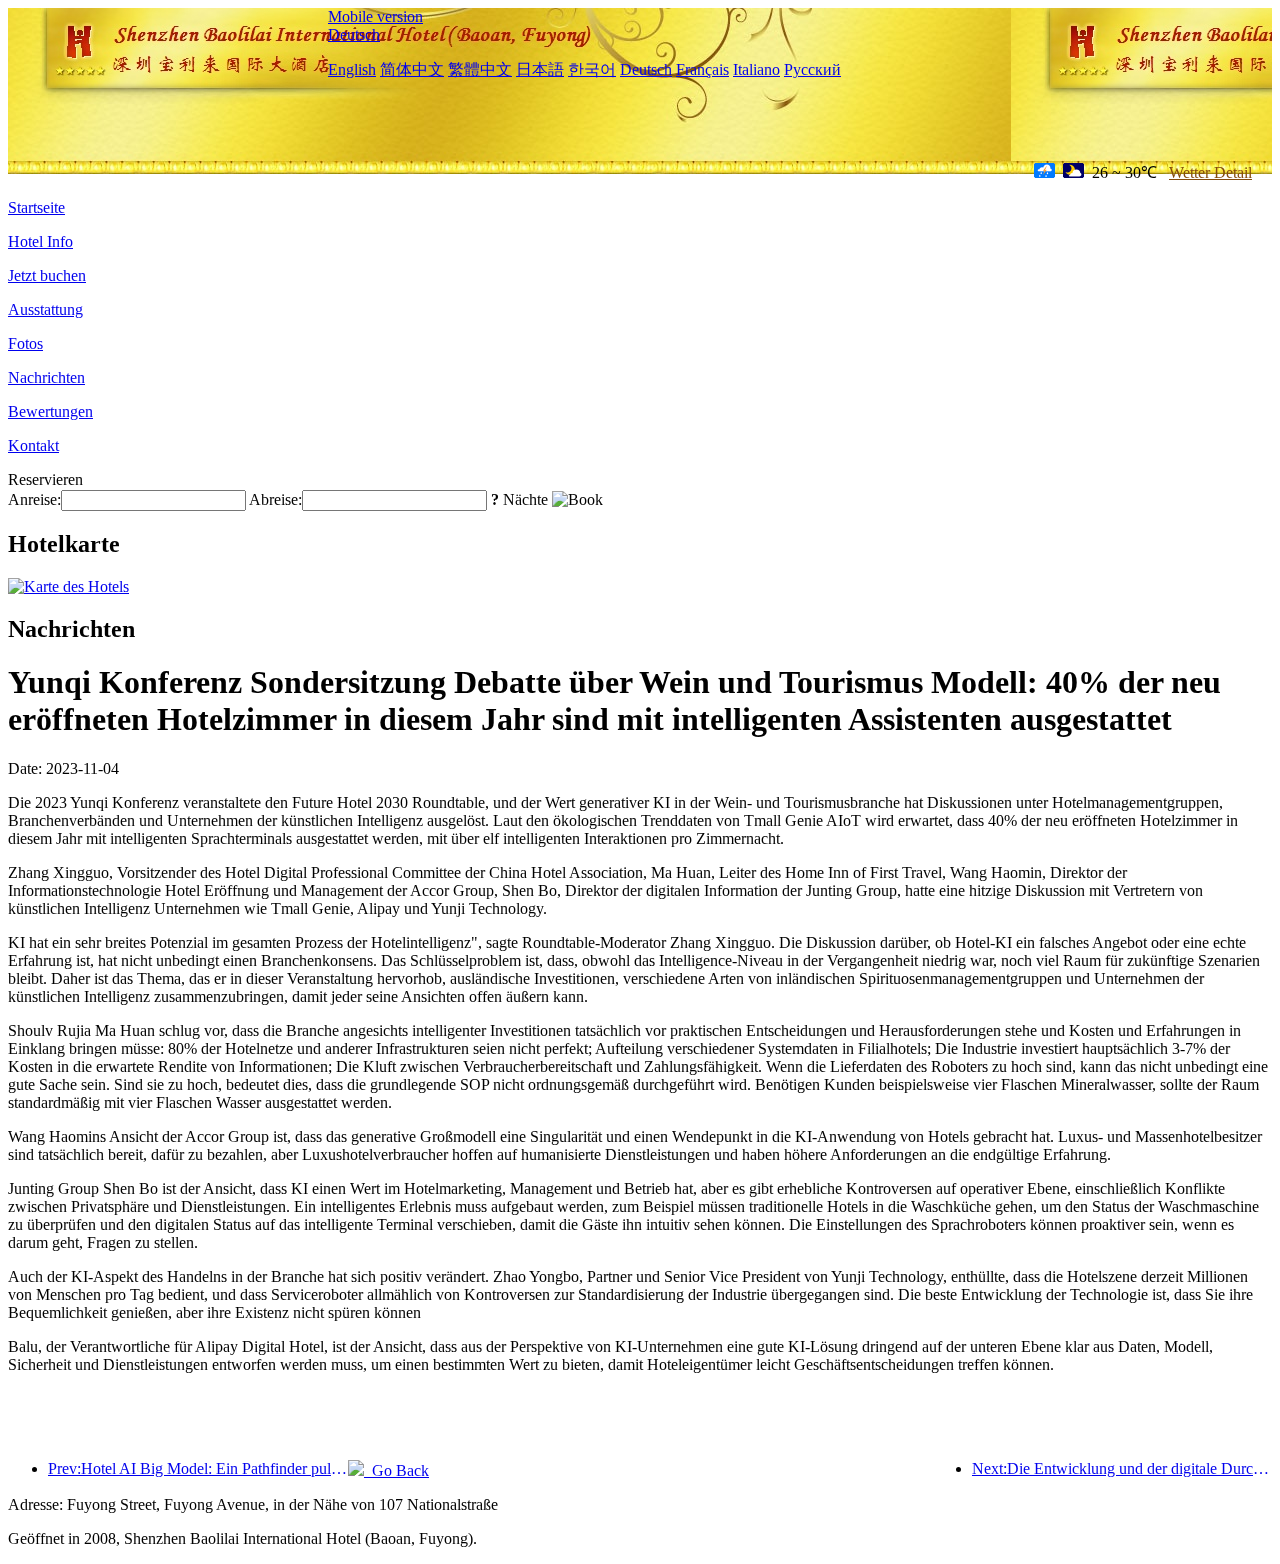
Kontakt (33, 445)
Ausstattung (45, 309)
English (352, 69)
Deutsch (354, 34)
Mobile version (375, 16)
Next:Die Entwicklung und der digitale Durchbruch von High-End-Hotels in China (1122, 1468)
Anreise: (34, 499)
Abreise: (275, 499)
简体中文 (412, 69)
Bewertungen (50, 411)
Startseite (36, 207)
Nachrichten (46, 377)
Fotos (25, 343)
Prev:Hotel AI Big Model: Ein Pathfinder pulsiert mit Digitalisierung (198, 1468)
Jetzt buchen (47, 275)
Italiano (756, 69)
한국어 (592, 69)
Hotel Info (40, 241)
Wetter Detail (1210, 172)
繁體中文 (480, 69)
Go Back (396, 1470)
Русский (812, 69)
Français (702, 69)
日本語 (540, 69)
